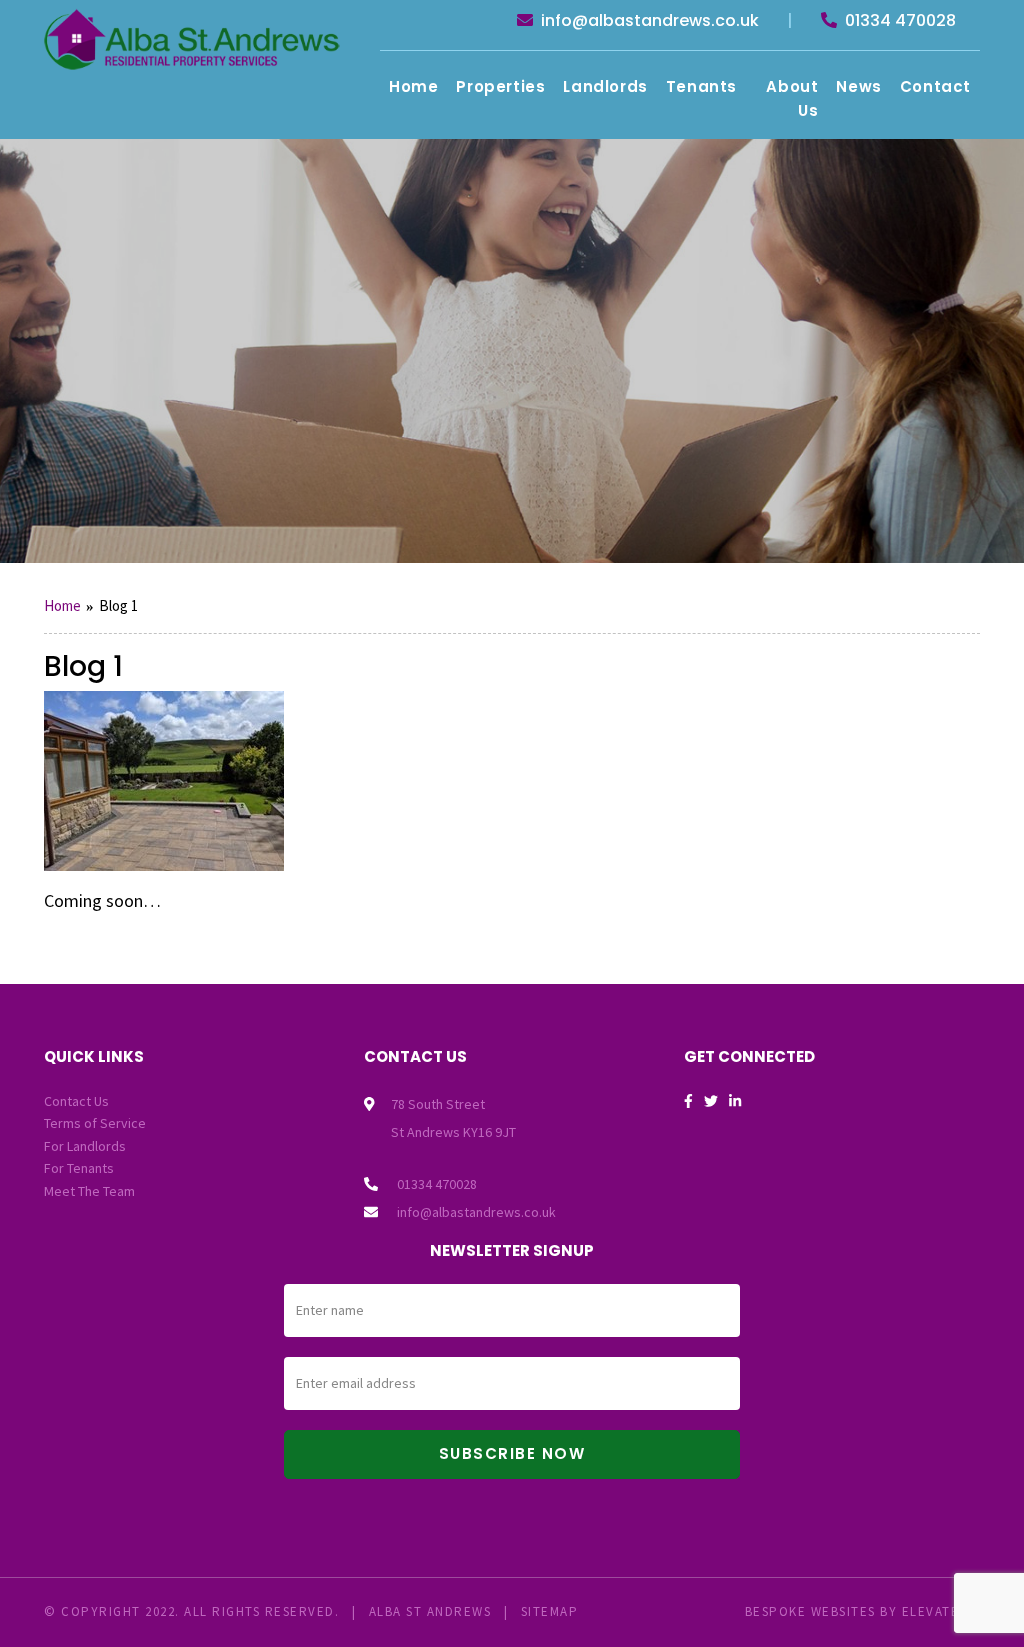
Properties (500, 86)
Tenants (701, 86)
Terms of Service (95, 1123)
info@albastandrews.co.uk (648, 20)
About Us (792, 98)
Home (413, 86)
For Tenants (79, 1168)
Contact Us (76, 1101)
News (858, 86)
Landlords (605, 86)
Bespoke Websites (810, 1611)
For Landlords (85, 1146)
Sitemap (550, 1611)
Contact (935, 86)
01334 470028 (898, 20)
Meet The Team (89, 1191)
